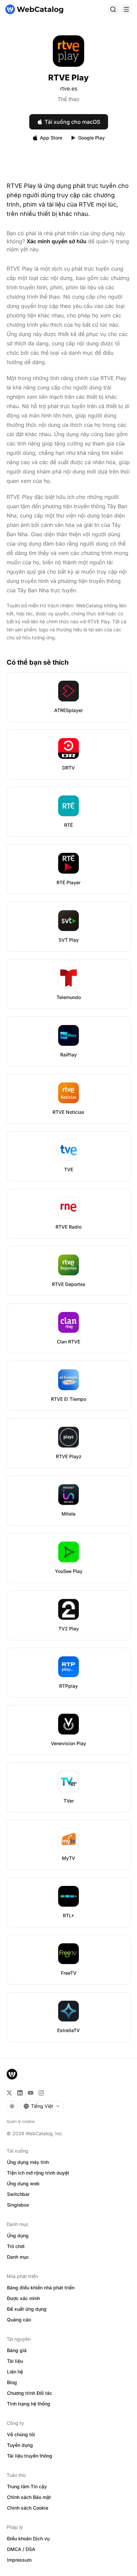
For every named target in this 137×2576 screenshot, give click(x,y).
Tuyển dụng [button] (20, 2445)
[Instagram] (41, 2093)
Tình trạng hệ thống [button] (29, 2404)
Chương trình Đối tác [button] (30, 2393)
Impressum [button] (19, 2560)
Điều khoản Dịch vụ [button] (28, 2538)
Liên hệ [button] (15, 2372)
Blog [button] (12, 2382)
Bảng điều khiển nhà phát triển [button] (41, 2288)
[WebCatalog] (12, 2074)
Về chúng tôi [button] (21, 2434)
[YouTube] (31, 2093)
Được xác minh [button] (23, 2298)
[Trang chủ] (34, 9)
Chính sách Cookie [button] (28, 2508)
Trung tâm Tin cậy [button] (27, 2486)
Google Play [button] (91, 138)
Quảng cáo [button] (19, 2320)
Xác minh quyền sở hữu (57, 241)
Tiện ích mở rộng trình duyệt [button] (38, 2173)
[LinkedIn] (20, 2093)
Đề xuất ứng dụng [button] (27, 2309)
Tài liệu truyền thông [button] (30, 2456)
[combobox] (42, 2106)
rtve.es (69, 88)
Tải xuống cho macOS (72, 122)
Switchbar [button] (18, 2194)
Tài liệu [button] (15, 2361)
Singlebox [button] (18, 2205)
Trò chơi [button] (16, 2246)
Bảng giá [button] (17, 2350)
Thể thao (68, 99)
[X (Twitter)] (9, 2093)
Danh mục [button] (18, 2257)
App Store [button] (51, 138)
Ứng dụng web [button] (23, 2183)
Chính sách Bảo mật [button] (29, 2497)
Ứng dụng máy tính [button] (28, 2162)
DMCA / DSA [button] (21, 2549)
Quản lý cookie (21, 2121)
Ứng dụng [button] (18, 2235)
